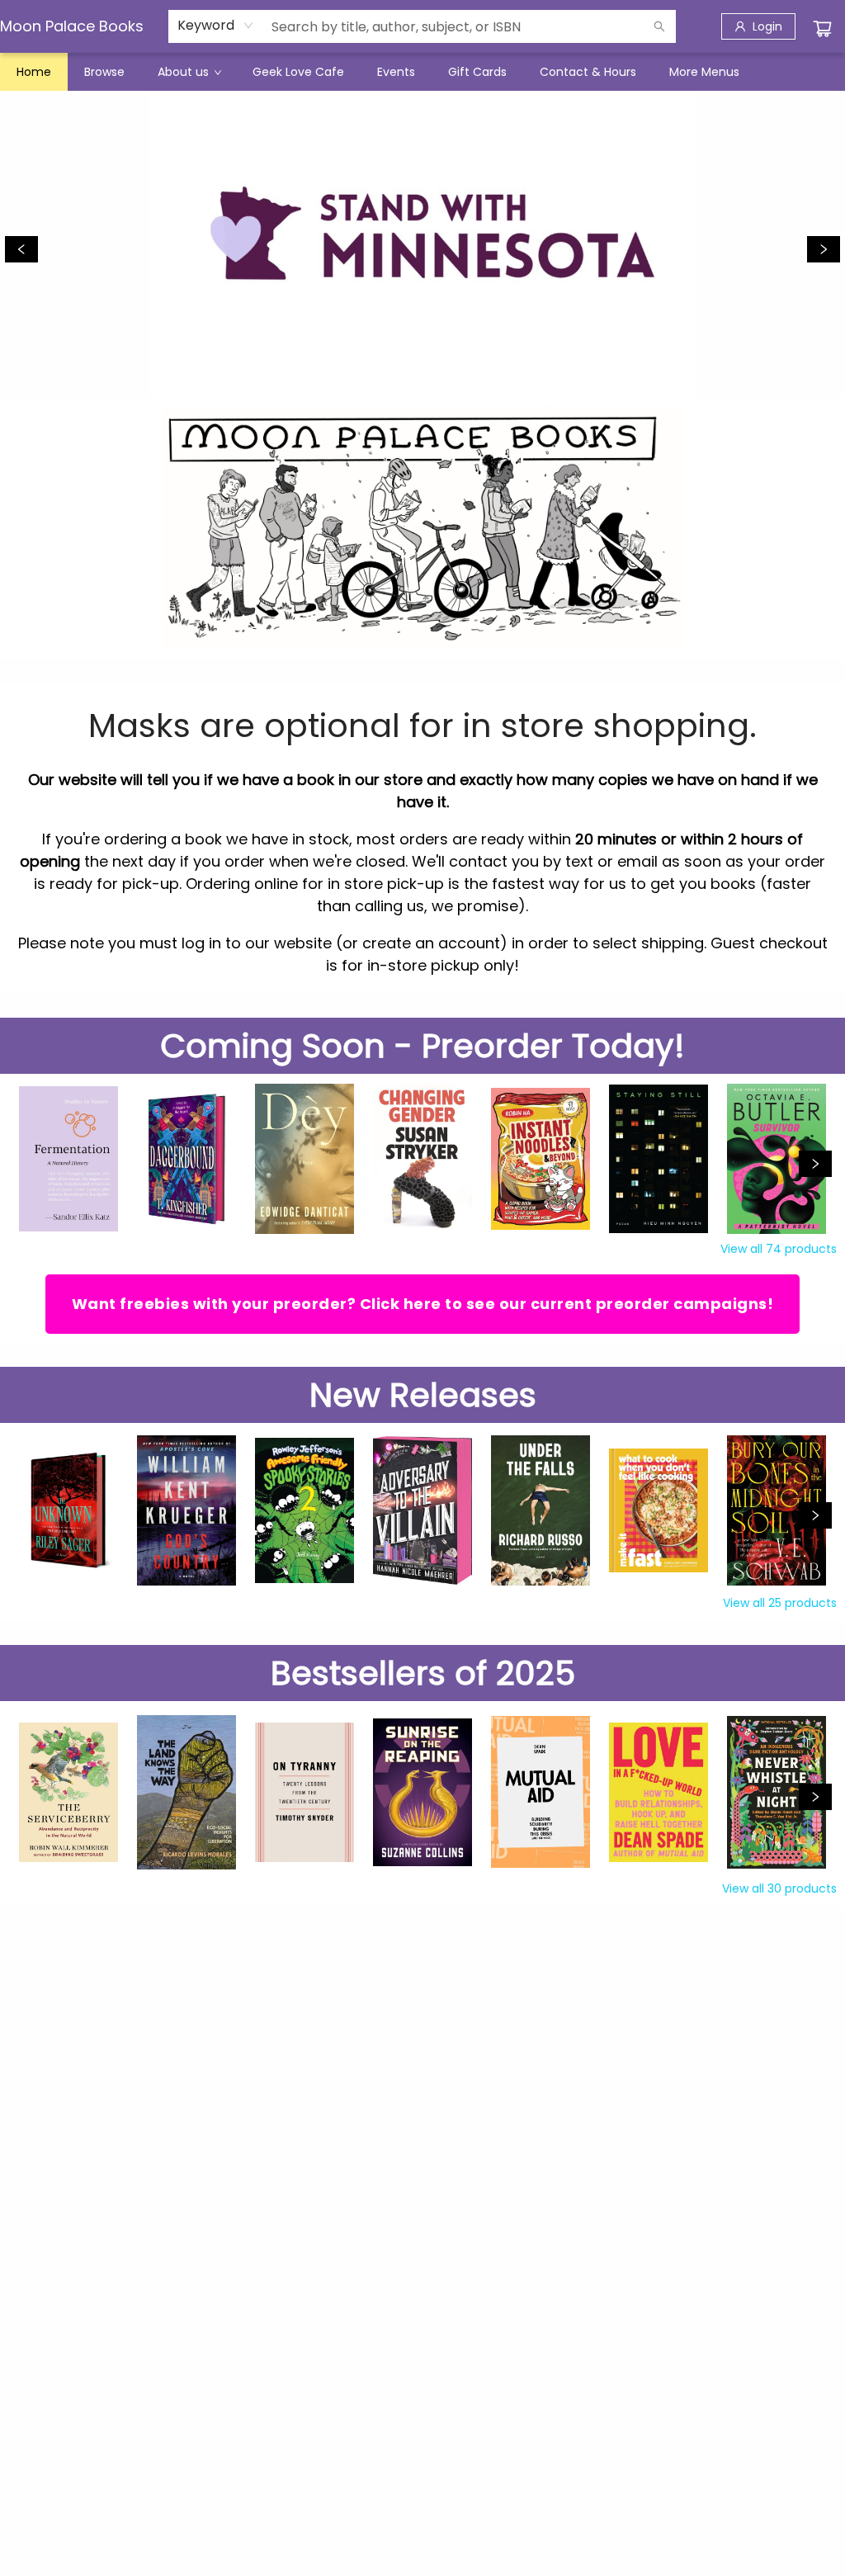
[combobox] (216, 26)
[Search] (659, 26)
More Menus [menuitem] (704, 72)
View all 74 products (779, 1249)
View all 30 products (779, 1888)
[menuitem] (34, 72)
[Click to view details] (68, 1159)
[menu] (422, 72)
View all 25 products (780, 1603)
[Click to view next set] (815, 1164)
